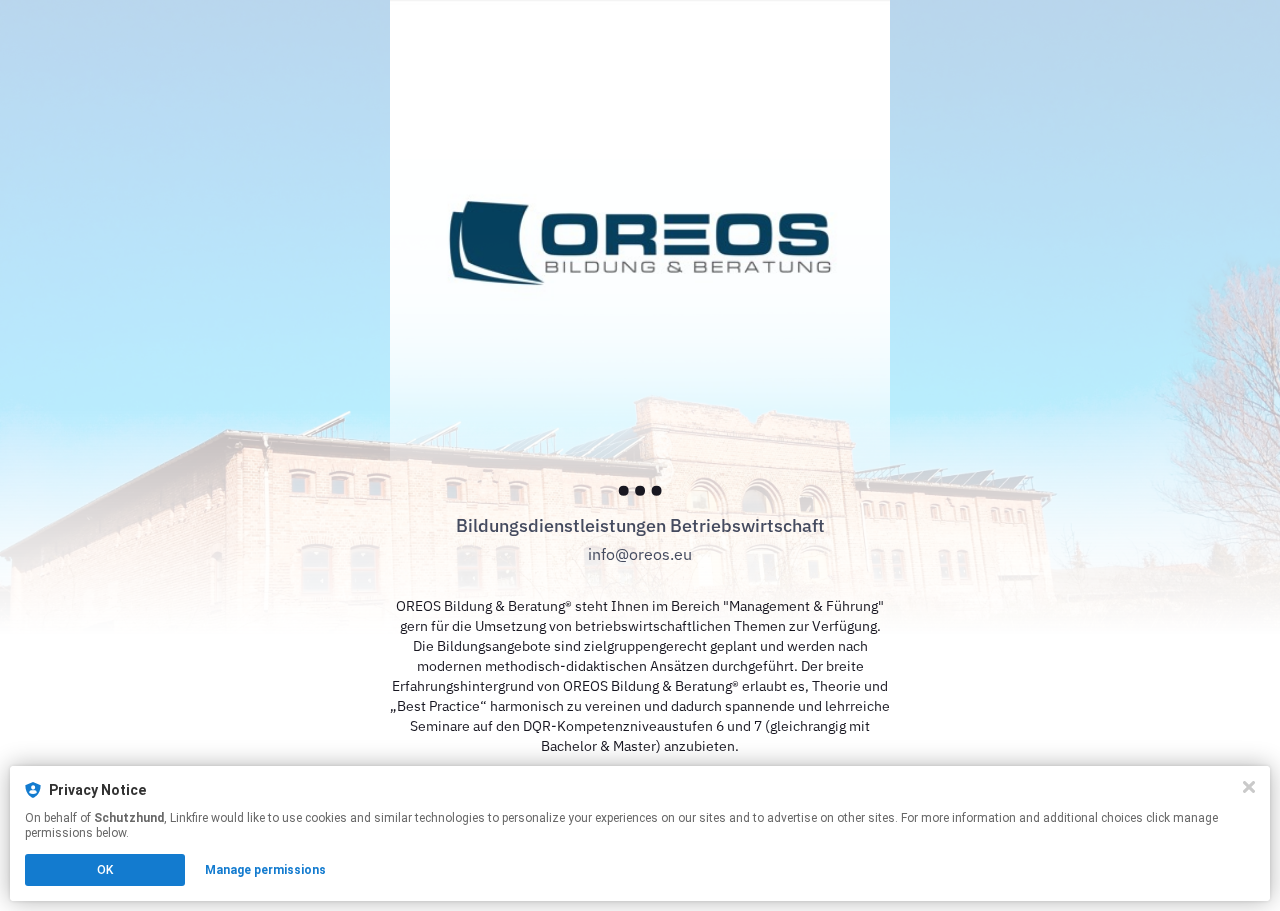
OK (105, 870)
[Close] (1249, 787)
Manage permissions (265, 870)
